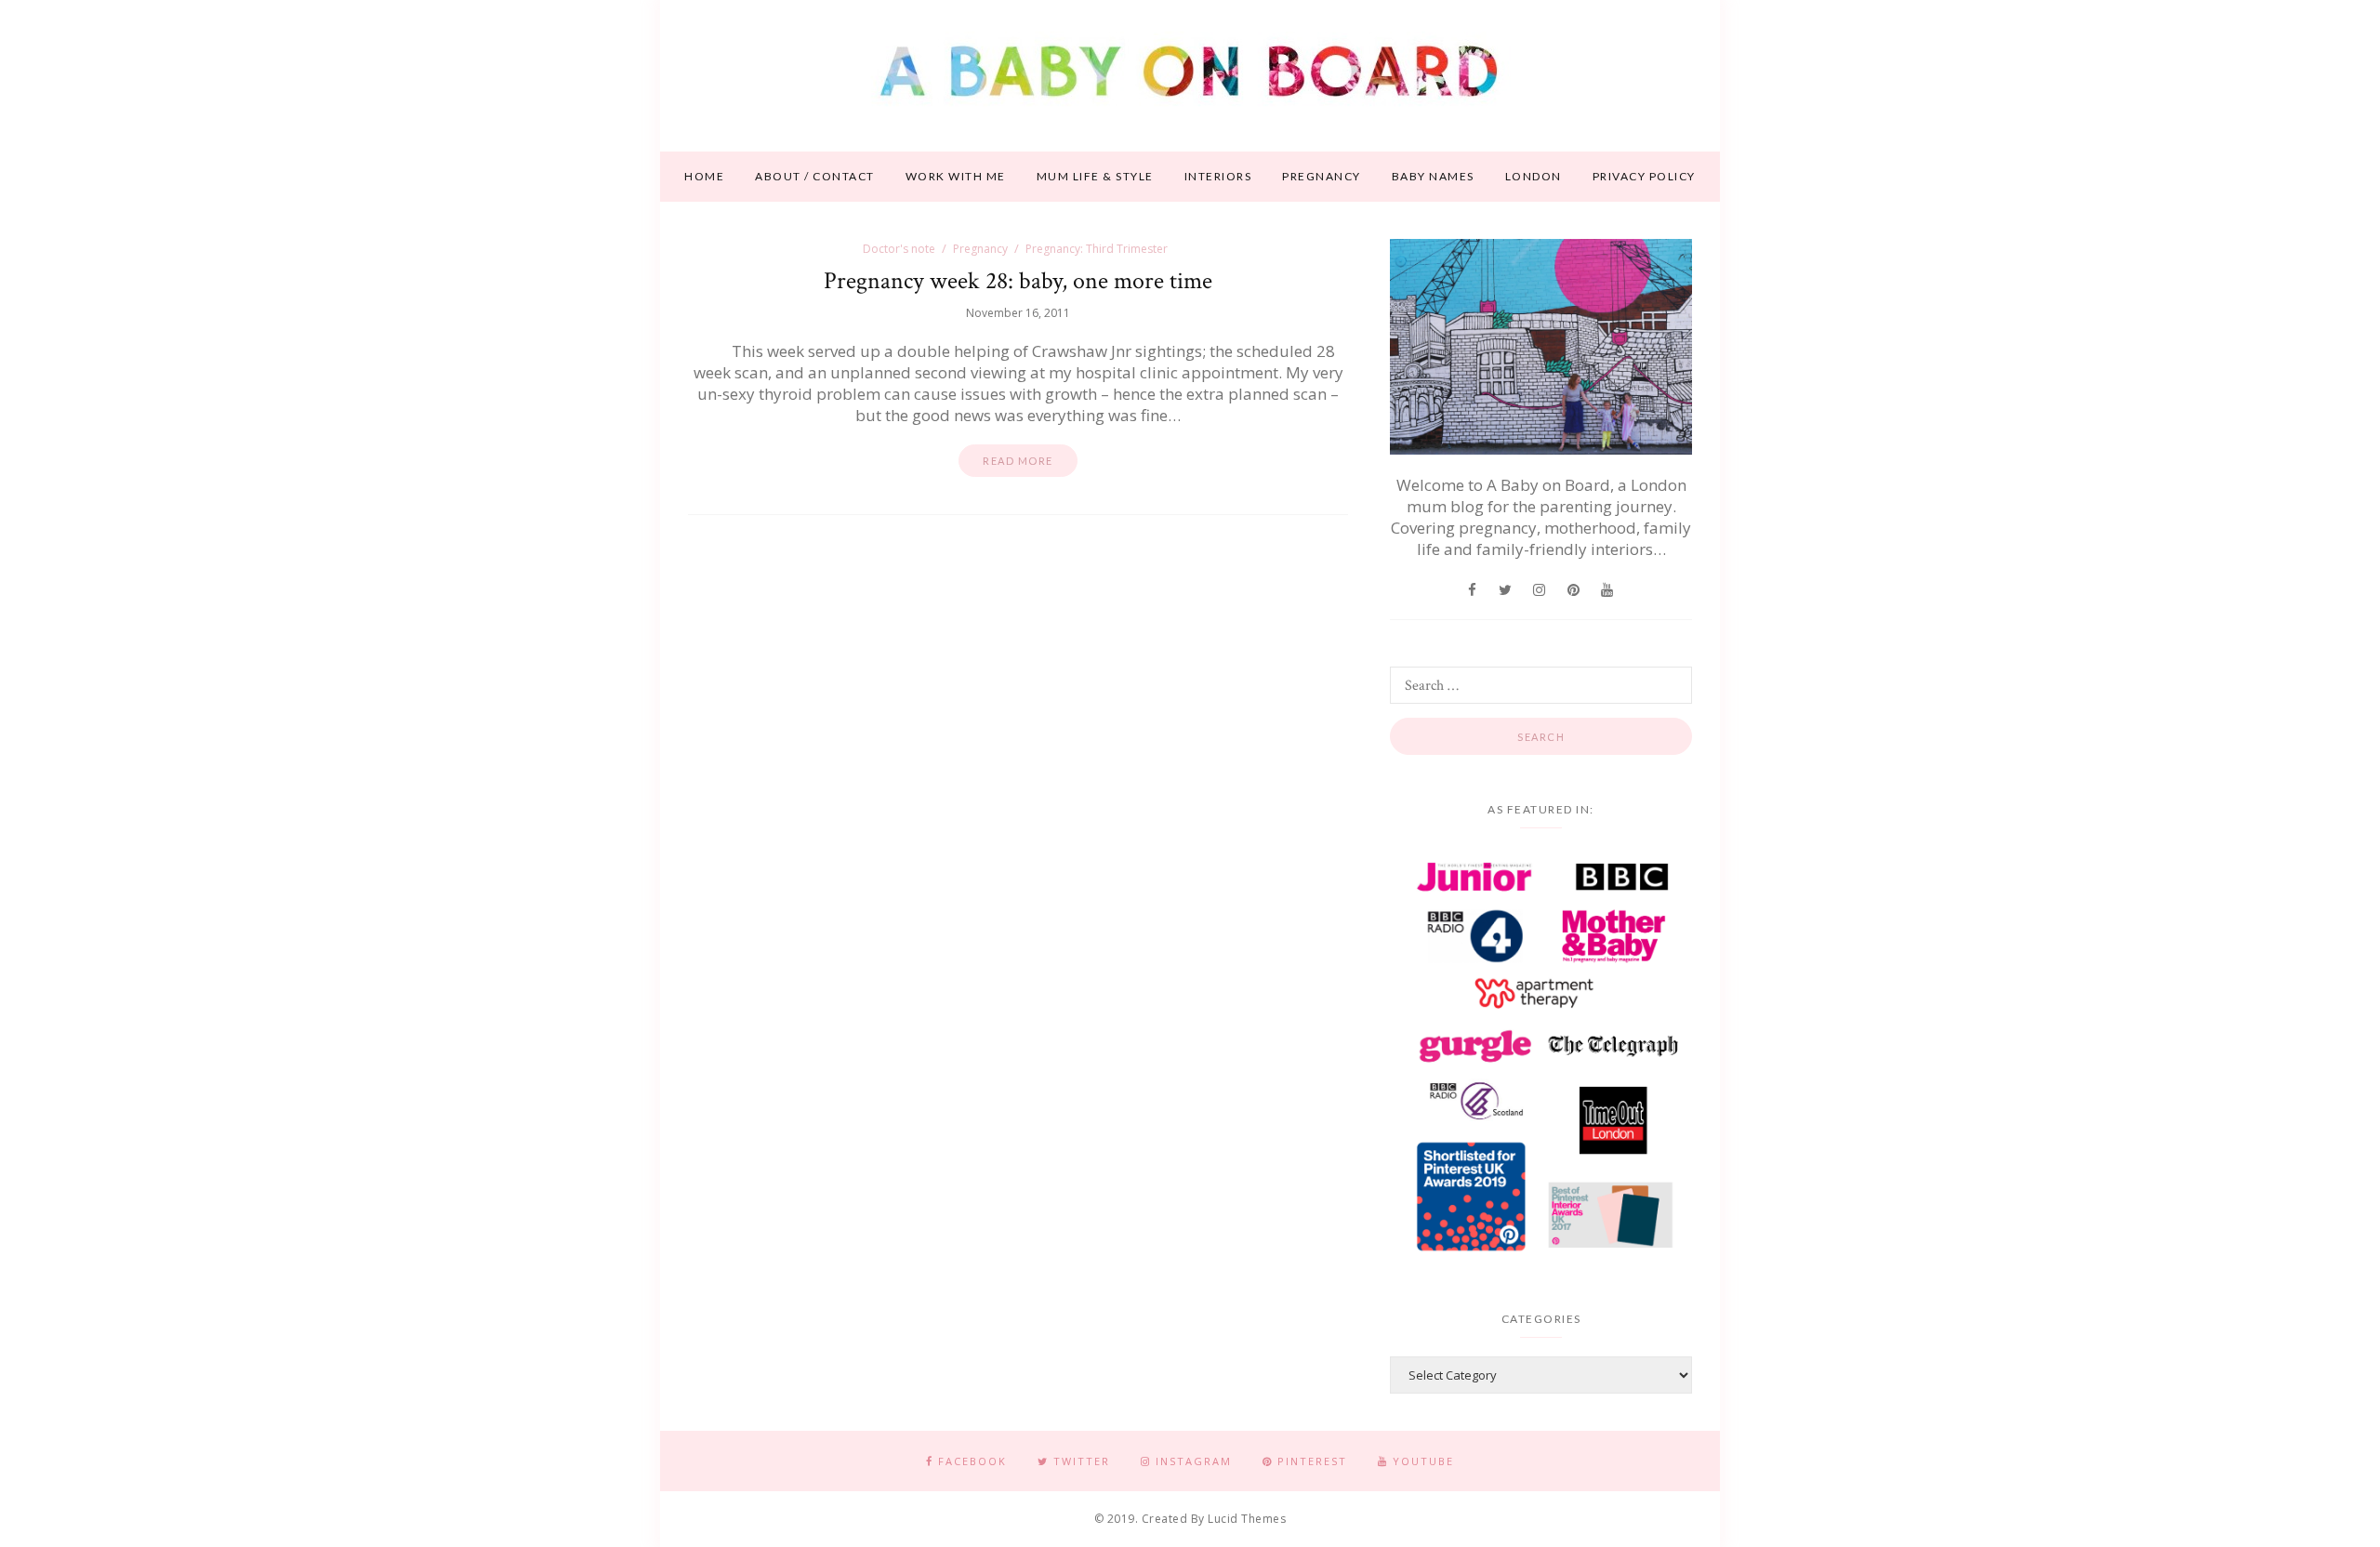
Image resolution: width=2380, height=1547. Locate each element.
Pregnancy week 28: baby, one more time (1018, 281)
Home (704, 176)
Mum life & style (1095, 176)
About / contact (815, 176)
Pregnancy (1322, 176)
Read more (1018, 461)
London (1534, 176)
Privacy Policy (1644, 176)
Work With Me (956, 176)
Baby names (1433, 176)
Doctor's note (899, 249)
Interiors (1218, 176)
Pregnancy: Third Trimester (1097, 249)
